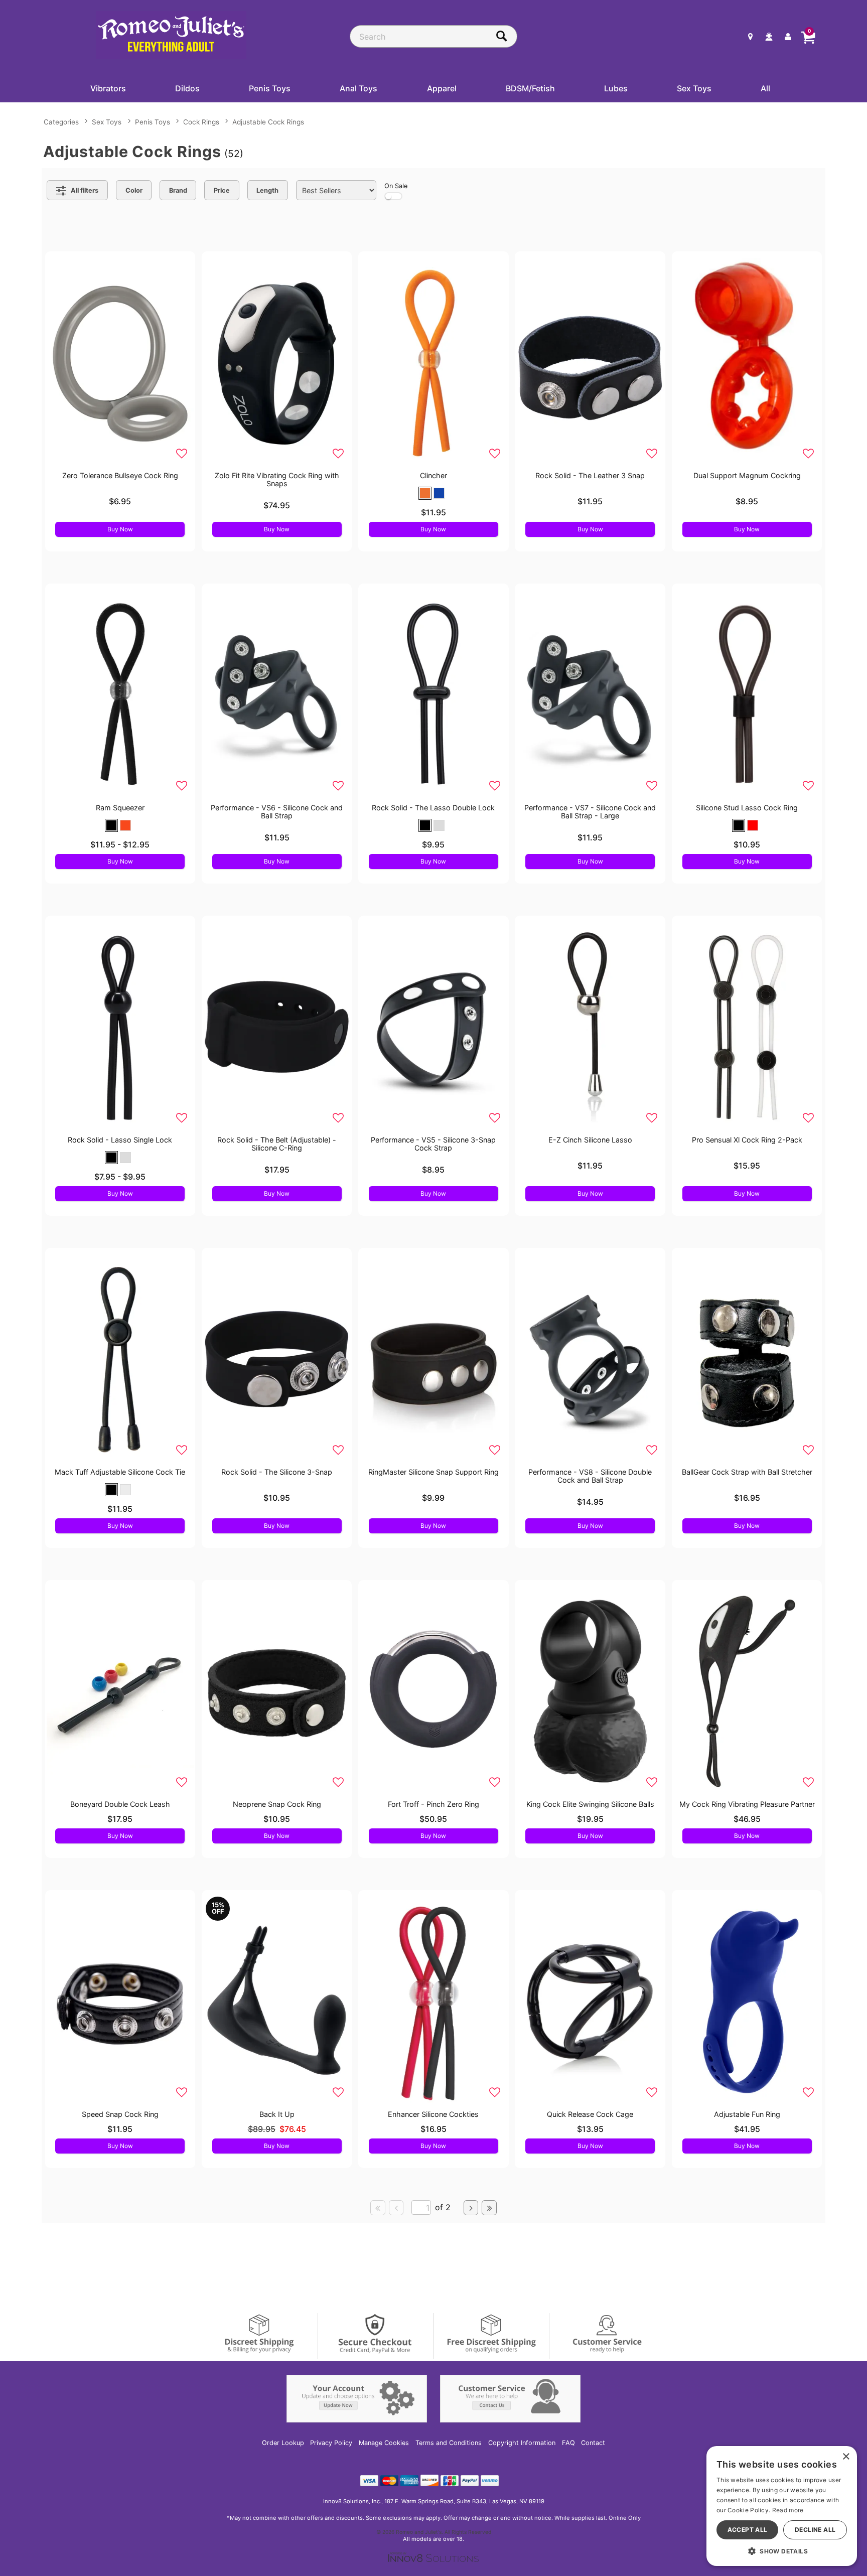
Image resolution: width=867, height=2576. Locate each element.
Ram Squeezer (120, 808)
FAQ (568, 2443)
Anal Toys (358, 88)
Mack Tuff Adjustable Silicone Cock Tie (120, 1472)
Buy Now (120, 529)
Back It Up (277, 2114)
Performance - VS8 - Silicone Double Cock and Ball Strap (590, 1476)
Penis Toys (270, 88)
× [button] (846, 2457)
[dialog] (782, 2506)
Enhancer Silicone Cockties (433, 2114)
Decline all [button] (815, 2530)
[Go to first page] (378, 2208)
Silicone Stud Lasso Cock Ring (747, 808)
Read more (788, 2510)
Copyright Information (522, 2443)
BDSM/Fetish (530, 88)
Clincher (434, 475)
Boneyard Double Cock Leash (120, 1804)
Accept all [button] (748, 2530)
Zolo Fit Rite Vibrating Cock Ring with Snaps (277, 479)
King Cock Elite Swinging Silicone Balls (590, 1804)
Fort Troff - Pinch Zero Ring (434, 1804)
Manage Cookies (384, 2443)
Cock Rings (201, 122)
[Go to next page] (471, 2208)
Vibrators (108, 88)
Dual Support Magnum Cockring (747, 475)
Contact (593, 2443)
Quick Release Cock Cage (590, 2114)
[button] (425, 493)
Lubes (616, 88)
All (765, 88)
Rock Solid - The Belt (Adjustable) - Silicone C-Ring (277, 1144)
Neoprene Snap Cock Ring (277, 1804)
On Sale (396, 186)
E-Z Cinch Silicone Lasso (590, 1140)
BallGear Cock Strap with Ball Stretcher (747, 1472)
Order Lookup (283, 2443)
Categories (61, 122)
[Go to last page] (489, 2208)
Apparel (442, 88)
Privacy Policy (331, 2443)
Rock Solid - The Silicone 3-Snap (277, 1472)
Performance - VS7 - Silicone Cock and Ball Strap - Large (590, 812)
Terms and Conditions (449, 2443)
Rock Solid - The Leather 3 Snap (590, 475)
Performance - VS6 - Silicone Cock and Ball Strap (277, 812)
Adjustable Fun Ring (747, 2114)
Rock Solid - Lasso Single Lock (120, 1140)
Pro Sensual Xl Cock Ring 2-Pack (747, 1140)
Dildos (187, 88)
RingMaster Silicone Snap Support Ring (434, 1472)
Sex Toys (694, 88)
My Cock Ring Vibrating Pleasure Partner (747, 1804)
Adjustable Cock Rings (268, 122)
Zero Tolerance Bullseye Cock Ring (120, 475)
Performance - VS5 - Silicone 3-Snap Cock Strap (433, 1144)
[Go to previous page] (396, 2208)
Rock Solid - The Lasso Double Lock (433, 808)
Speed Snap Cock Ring (120, 2114)
